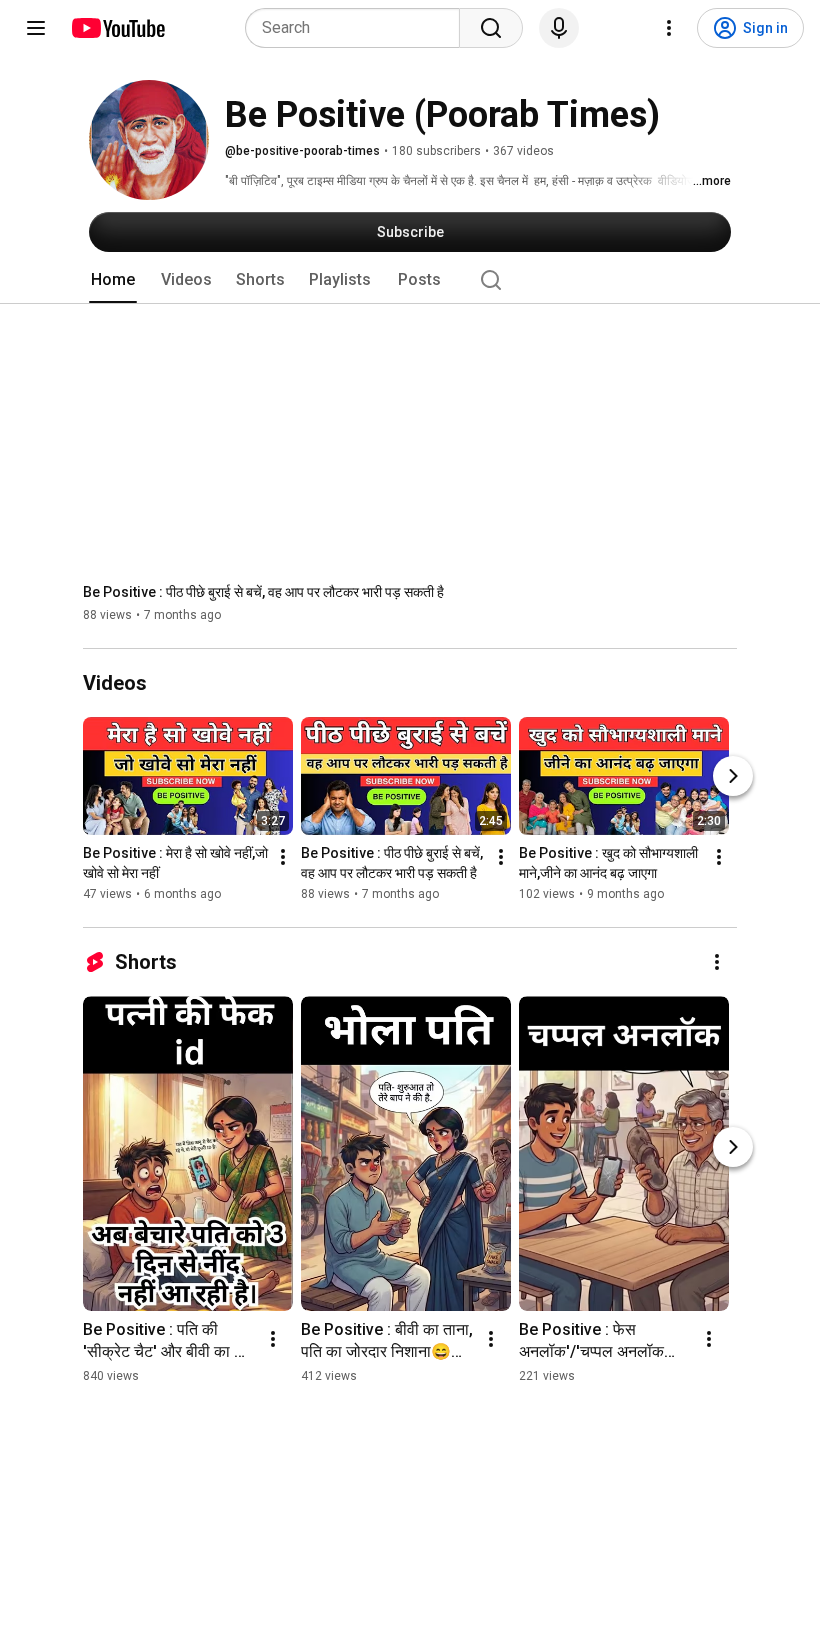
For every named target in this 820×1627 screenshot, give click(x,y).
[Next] (733, 776)
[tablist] (410, 280)
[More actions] (283, 857)
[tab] (113, 280)
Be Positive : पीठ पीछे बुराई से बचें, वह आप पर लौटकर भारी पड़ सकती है (263, 592)
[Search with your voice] (559, 28)
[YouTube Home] (117, 28)
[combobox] (358, 28)
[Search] (491, 28)
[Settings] (669, 28)
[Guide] (36, 28)
